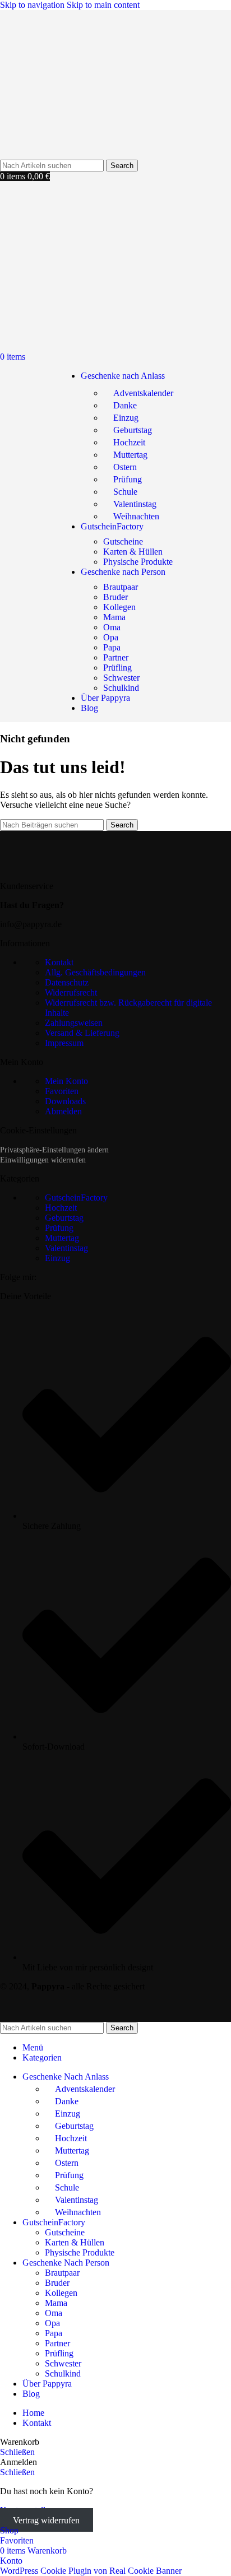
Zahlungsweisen (74, 1023)
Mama (114, 617)
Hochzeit (129, 442)
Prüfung (128, 479)
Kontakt (59, 962)
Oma (112, 627)
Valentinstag (135, 504)
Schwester (121, 678)
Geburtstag (133, 430)
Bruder (115, 597)
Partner (116, 657)
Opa (111, 637)
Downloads (65, 1101)
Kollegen (119, 607)
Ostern (125, 467)
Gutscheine (123, 541)
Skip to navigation (33, 5)
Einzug (126, 418)
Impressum (64, 1043)
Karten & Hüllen (133, 552)
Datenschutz (67, 982)
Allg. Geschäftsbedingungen (95, 972)
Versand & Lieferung (82, 1033)
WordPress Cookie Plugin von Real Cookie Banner (91, 2571)
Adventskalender (143, 393)
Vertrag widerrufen (46, 2520)
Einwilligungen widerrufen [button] (43, 1160)
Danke (125, 405)
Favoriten (62, 1091)
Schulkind (121, 688)
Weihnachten (136, 516)
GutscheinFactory (76, 1198)
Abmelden (63, 1111)
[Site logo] (59, 154)
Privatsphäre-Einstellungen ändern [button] (54, 1150)
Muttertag (130, 455)
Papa (112, 647)
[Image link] (70, 867)
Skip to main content (103, 5)
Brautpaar (121, 587)
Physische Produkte (138, 562)
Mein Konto (66, 1081)
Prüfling (117, 668)
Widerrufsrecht (71, 992)
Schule (125, 492)
